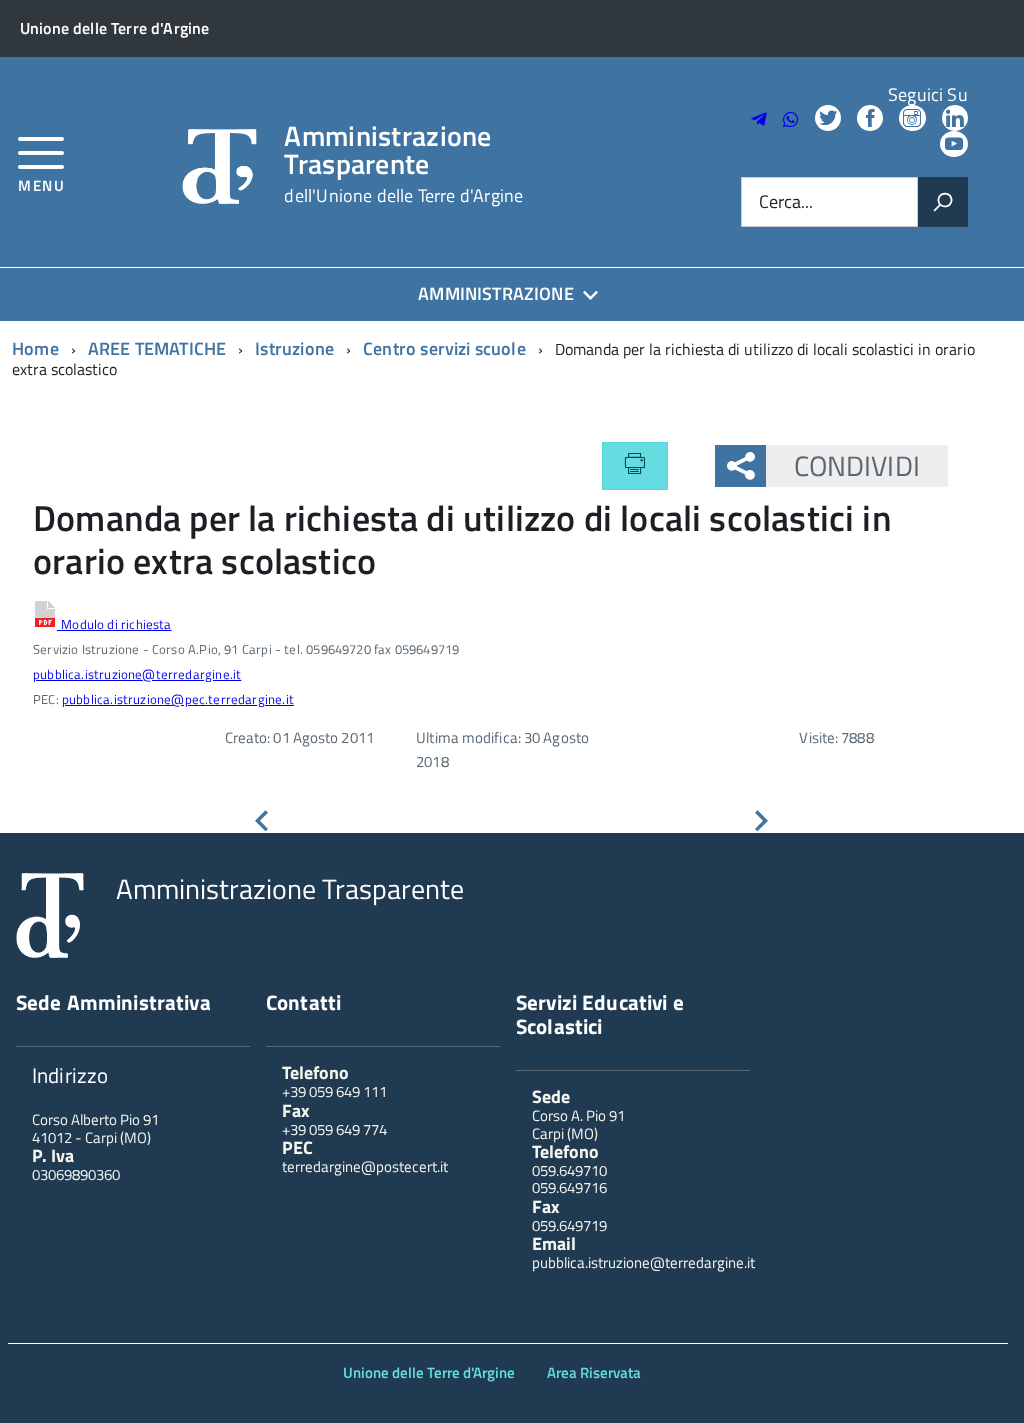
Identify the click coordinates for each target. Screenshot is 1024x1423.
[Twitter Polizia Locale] (828, 119)
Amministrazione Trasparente (403, 164)
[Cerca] (943, 202)
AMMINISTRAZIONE (496, 293)
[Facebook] (870, 119)
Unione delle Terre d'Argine (429, 1372)
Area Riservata (594, 1372)
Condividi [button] (857, 465)
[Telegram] (759, 119)
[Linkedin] (955, 119)
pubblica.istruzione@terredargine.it (137, 674)
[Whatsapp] (791, 119)
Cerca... (786, 202)
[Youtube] (954, 145)
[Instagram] (912, 119)
